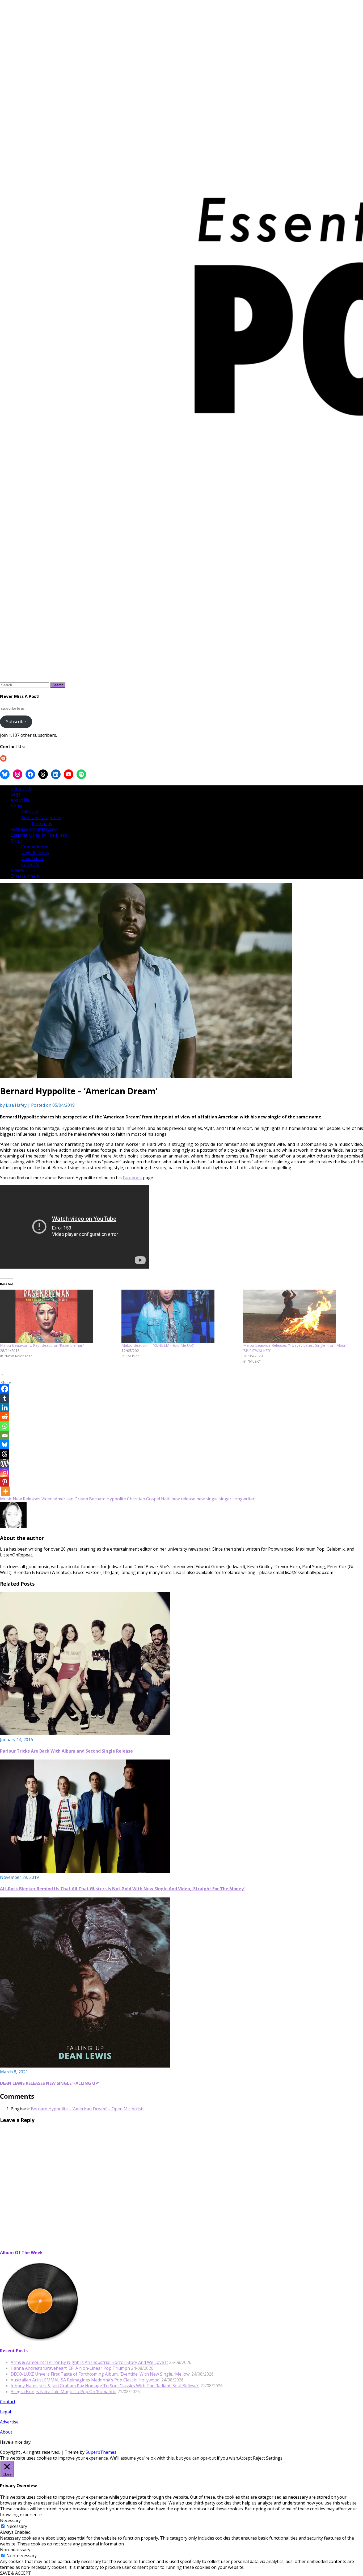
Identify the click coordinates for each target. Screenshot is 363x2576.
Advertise (9, 2422)
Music (16, 841)
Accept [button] (245, 2458)
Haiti (166, 1499)
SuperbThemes (101, 2452)
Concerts (30, 864)
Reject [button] (259, 2458)
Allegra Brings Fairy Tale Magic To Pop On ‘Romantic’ (64, 2392)
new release (183, 1499)
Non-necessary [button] (15, 2550)
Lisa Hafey (16, 1105)
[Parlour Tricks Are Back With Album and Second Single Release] (85, 1734)
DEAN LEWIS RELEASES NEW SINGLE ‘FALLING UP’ (49, 2083)
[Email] (5, 1435)
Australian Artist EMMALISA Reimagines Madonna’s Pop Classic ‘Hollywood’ (85, 2380)
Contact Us (22, 788)
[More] (6, 1491)
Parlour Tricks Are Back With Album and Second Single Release (66, 1751)
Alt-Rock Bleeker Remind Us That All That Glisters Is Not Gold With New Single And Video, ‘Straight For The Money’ (122, 1889)
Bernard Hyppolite (107, 1499)
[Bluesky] (5, 1445)
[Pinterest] (5, 1482)
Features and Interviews (35, 829)
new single (207, 1499)
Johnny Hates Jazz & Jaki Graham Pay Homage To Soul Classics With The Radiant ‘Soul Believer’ (105, 2386)
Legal (16, 794)
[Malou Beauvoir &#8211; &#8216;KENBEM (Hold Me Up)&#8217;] (180, 1316)
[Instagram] (5, 1473)
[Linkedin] (5, 1407)
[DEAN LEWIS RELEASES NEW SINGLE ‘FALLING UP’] (85, 2066)
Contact (8, 2402)
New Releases (35, 853)
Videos (17, 870)
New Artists (33, 858)
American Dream (71, 1499)
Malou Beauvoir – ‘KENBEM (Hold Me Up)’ (158, 1345)
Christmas (42, 823)
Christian (136, 1499)
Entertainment (25, 876)
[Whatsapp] (5, 1426)
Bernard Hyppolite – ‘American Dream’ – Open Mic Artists (88, 2109)
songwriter (244, 1499)
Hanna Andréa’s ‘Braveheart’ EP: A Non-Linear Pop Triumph (70, 2368)
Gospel (153, 1499)
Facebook (132, 1178)
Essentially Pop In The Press (39, 835)
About (6, 2432)
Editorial (29, 812)
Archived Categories (41, 818)
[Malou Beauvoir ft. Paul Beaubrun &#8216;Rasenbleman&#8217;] (58, 1316)
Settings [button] (274, 2458)
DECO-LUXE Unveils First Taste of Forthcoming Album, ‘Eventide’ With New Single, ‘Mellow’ (100, 2374)
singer (225, 1499)
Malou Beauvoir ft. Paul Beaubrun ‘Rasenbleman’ (42, 1345)
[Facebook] (5, 1389)
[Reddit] (5, 1417)
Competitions (35, 847)
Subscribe (16, 722)
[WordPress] (5, 1463)
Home (17, 806)
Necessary (17, 2526)
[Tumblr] (5, 1398)
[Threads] (5, 1454)
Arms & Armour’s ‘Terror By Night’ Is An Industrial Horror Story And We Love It (89, 2362)
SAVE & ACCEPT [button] (16, 2573)
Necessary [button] (10, 2520)
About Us (20, 800)
